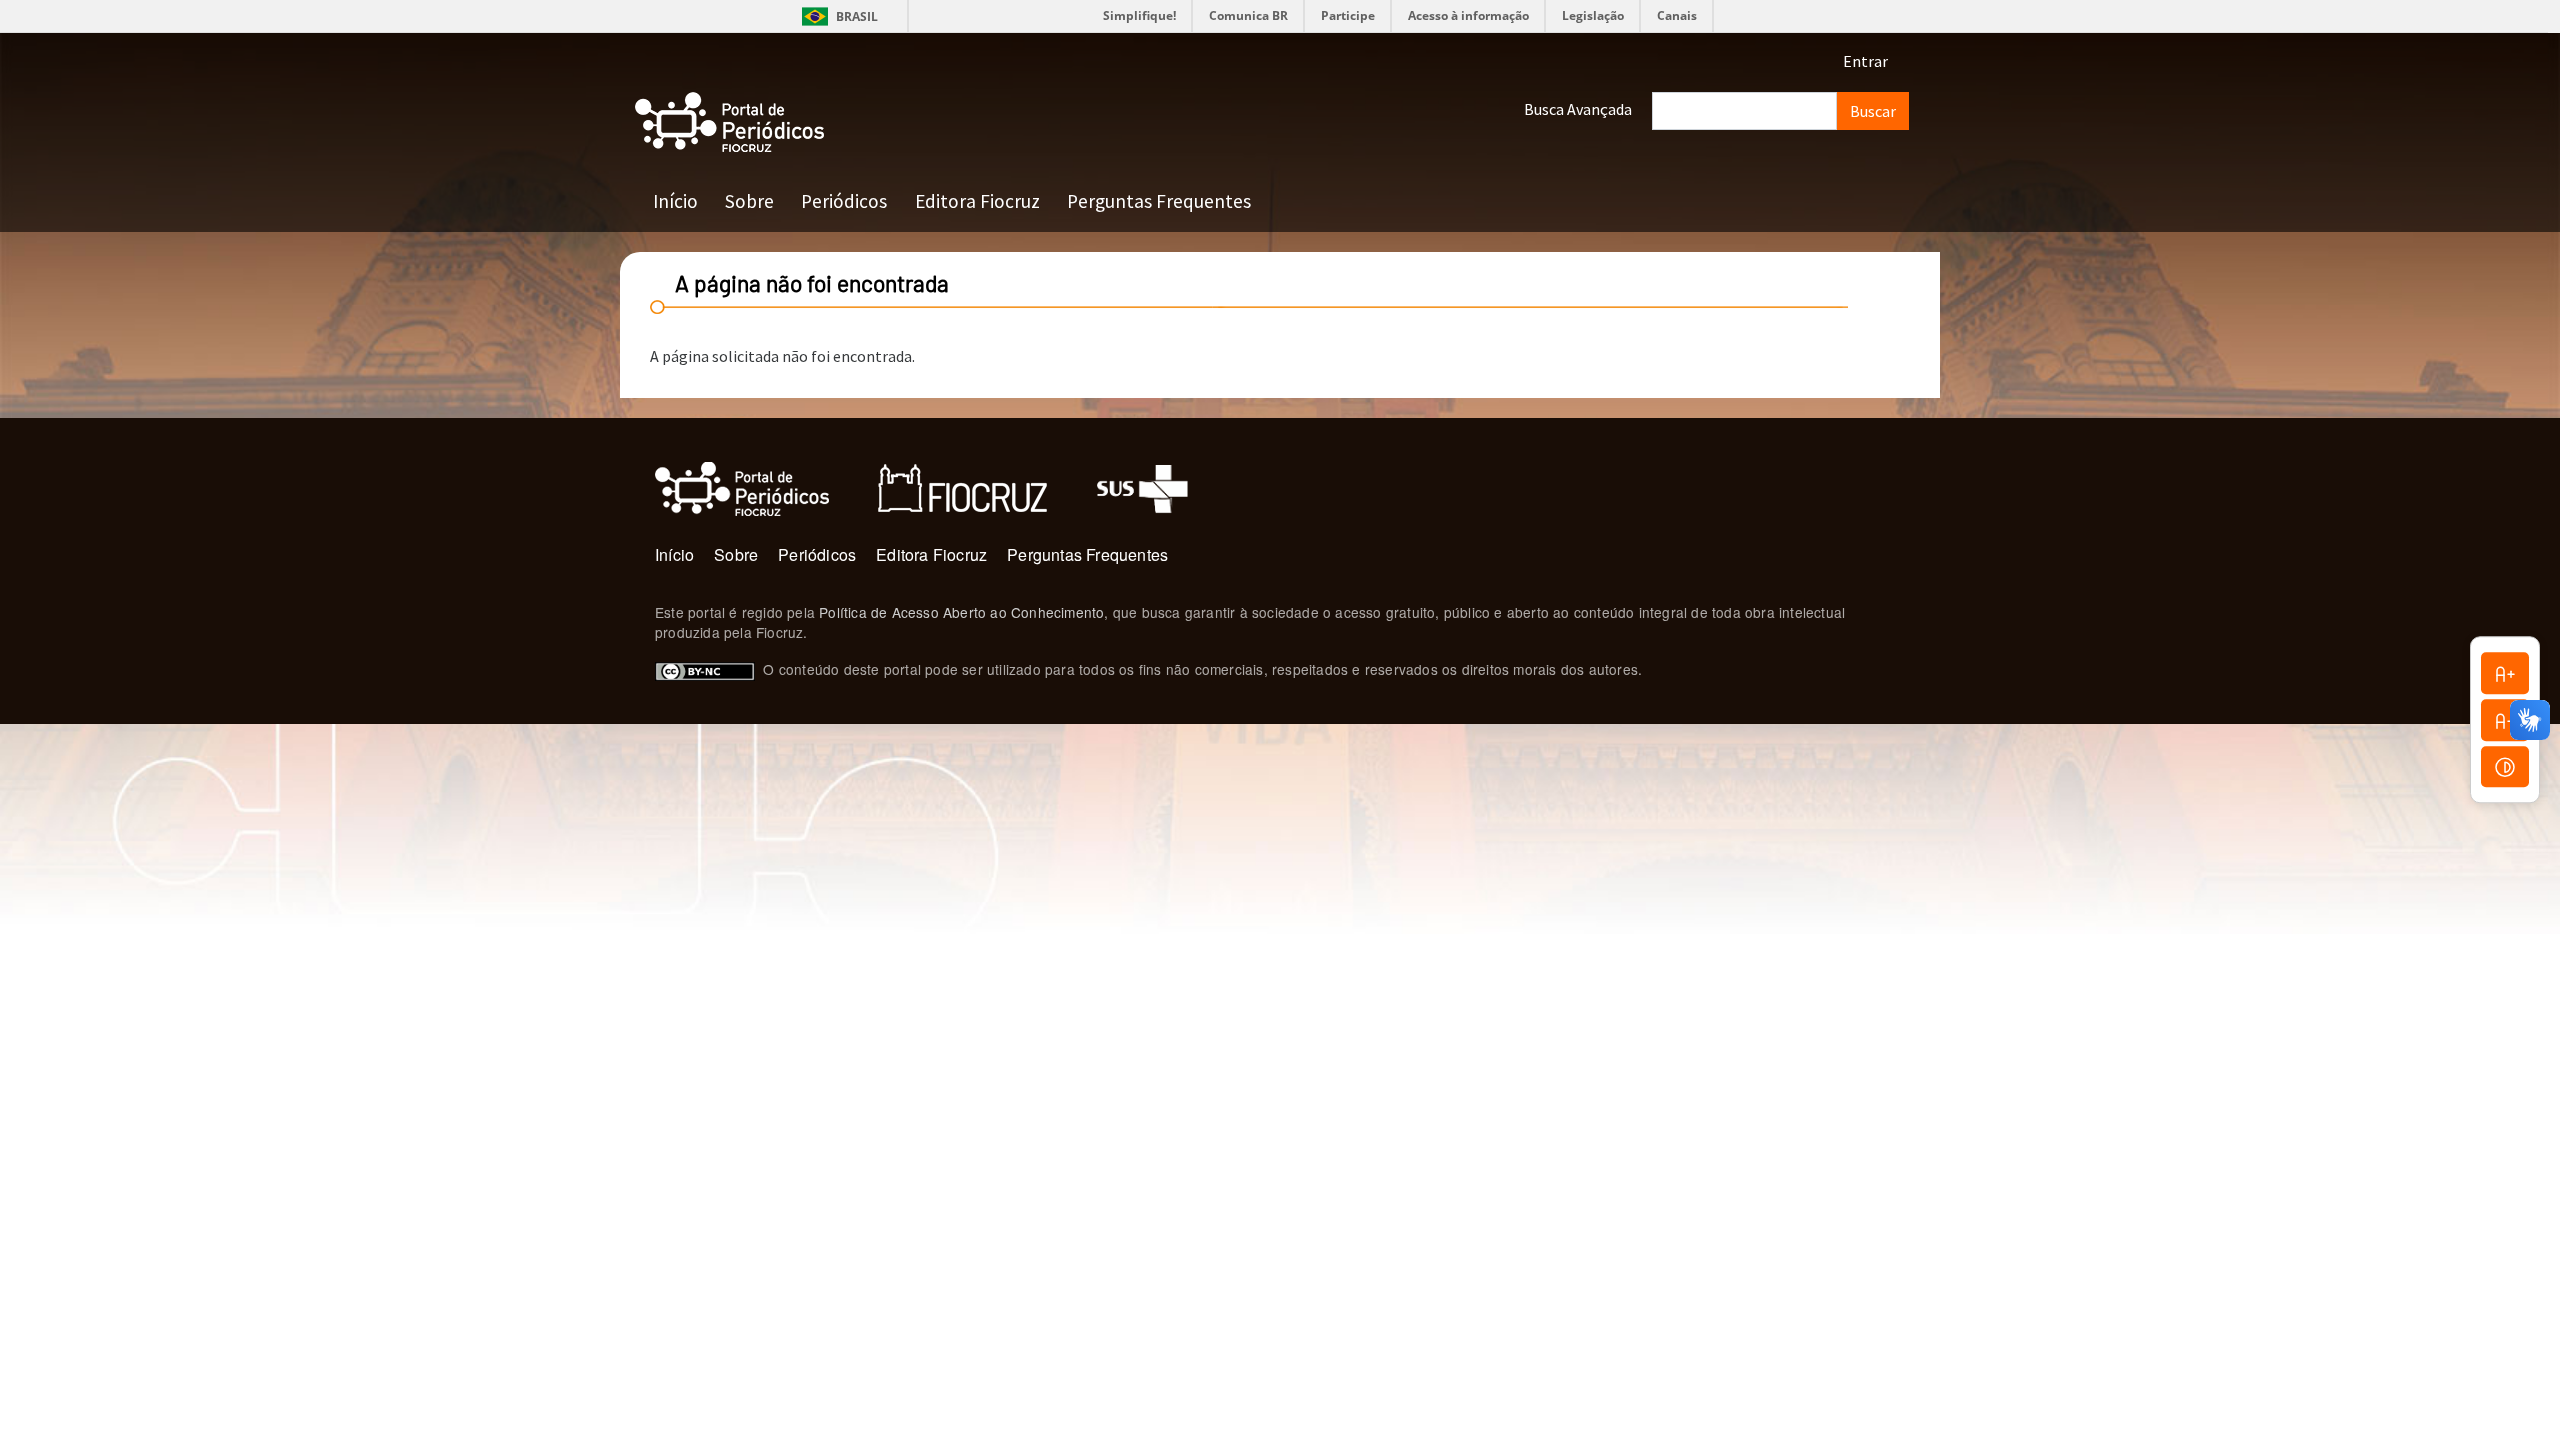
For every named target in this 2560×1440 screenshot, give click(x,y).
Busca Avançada (1578, 109)
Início (675, 201)
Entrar (1865, 61)
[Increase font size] (2505, 673)
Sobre (749, 201)
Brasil (836, 16)
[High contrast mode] (2505, 767)
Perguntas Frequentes (1159, 201)
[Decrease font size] (2505, 720)
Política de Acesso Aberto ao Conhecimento (961, 612)
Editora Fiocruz (977, 201)
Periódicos (844, 201)
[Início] (730, 122)
